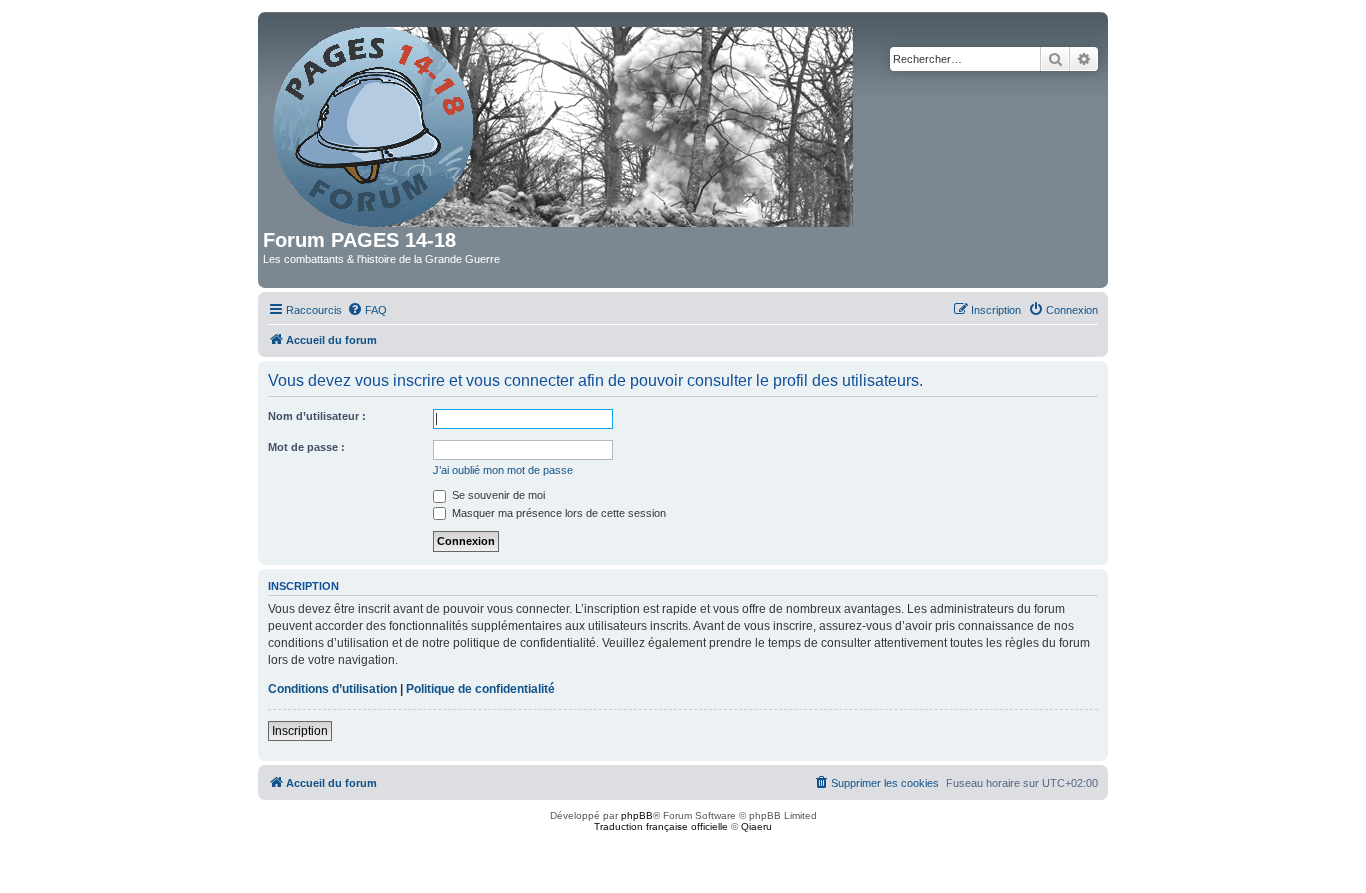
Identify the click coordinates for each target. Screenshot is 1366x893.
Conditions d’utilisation (332, 689)
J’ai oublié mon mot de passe (503, 470)
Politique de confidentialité (480, 689)
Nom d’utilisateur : (317, 416)
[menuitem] (367, 310)
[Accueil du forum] (564, 123)
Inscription (300, 731)
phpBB (637, 815)
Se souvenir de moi (497, 495)
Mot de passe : (306, 447)
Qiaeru (756, 826)
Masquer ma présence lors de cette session (557, 513)
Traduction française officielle (661, 826)
